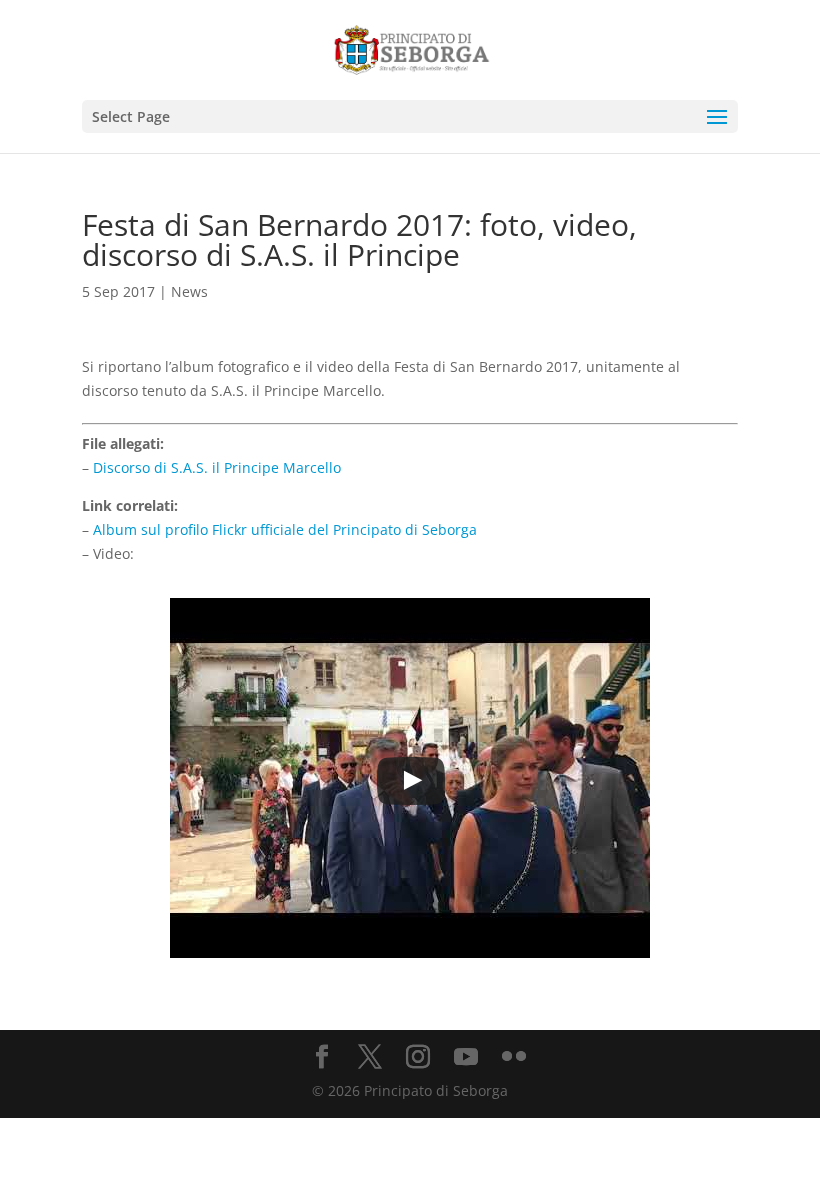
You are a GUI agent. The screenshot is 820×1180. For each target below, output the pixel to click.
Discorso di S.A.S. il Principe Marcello (217, 467)
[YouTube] (466, 1057)
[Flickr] (514, 1057)
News (189, 291)
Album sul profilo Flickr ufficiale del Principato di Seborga (285, 529)
